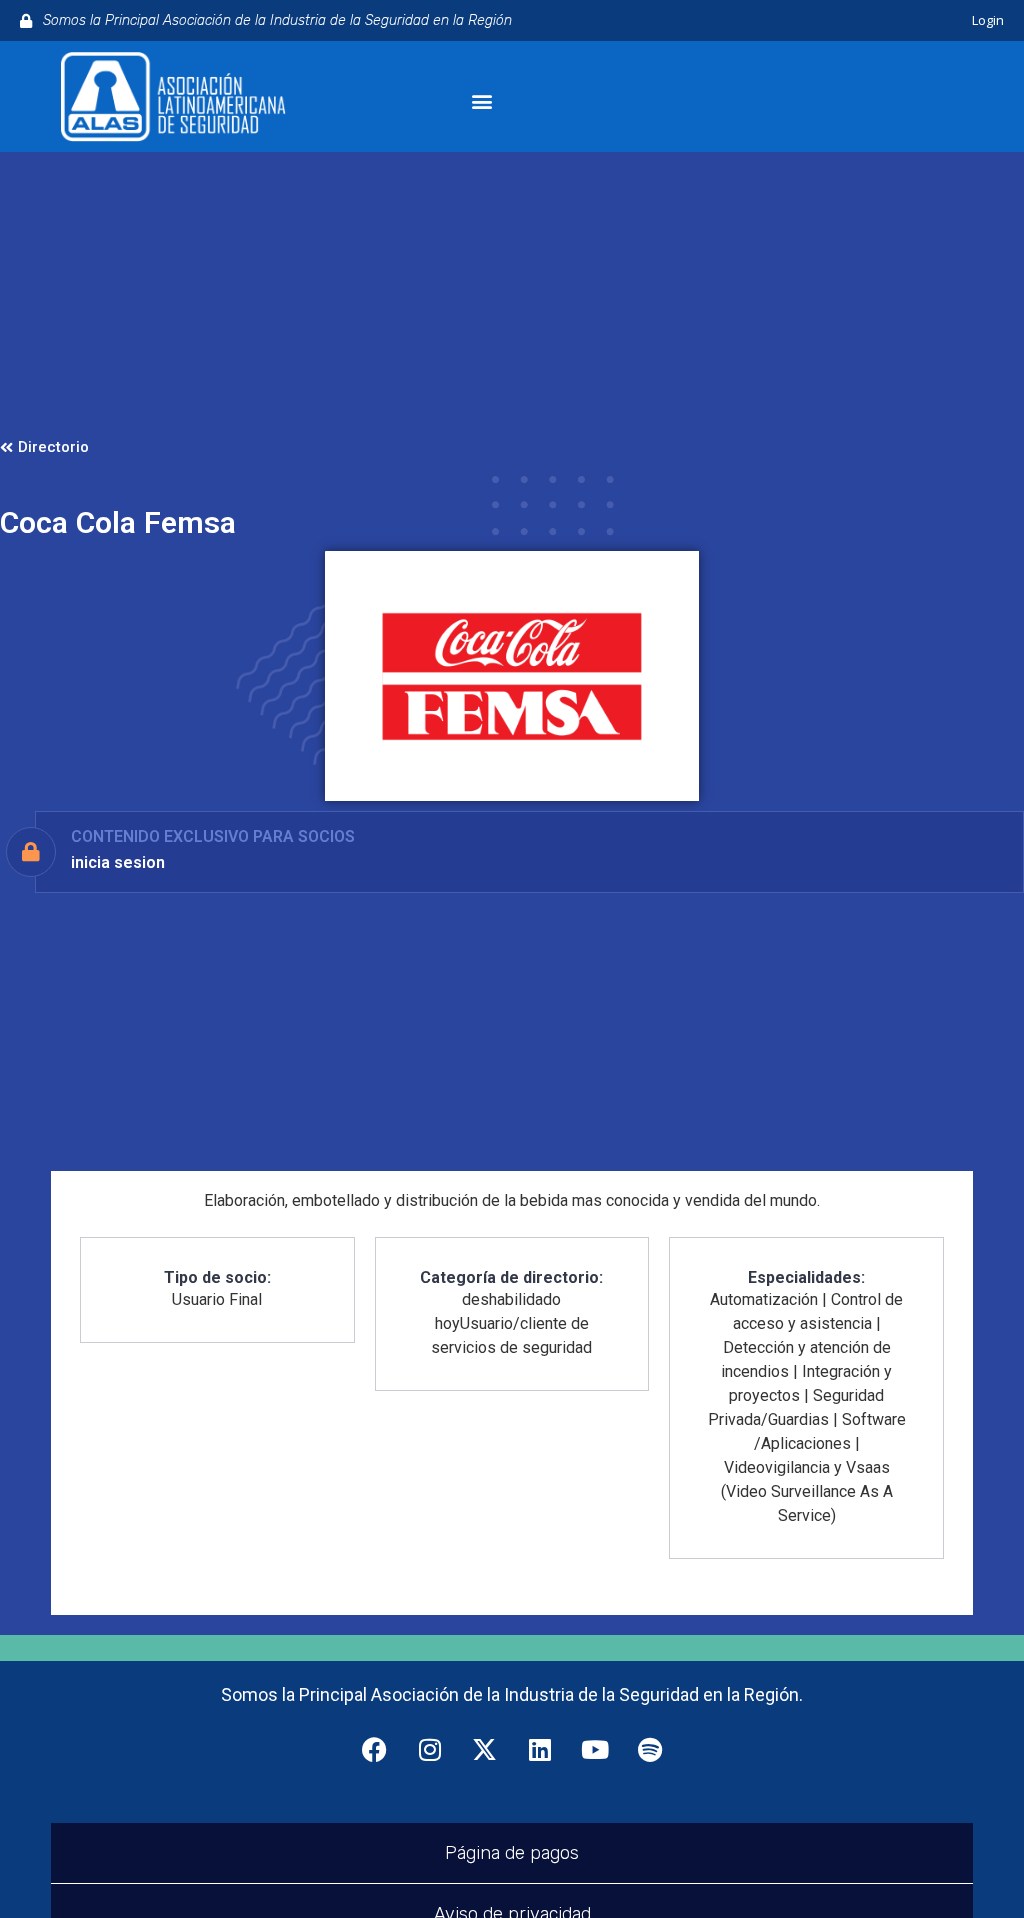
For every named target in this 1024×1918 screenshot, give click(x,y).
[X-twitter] (485, 1749)
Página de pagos (512, 1853)
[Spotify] (650, 1749)
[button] (481, 101)
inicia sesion (118, 862)
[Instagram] (430, 1749)
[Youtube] (595, 1749)
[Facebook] (375, 1749)
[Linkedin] (540, 1749)
